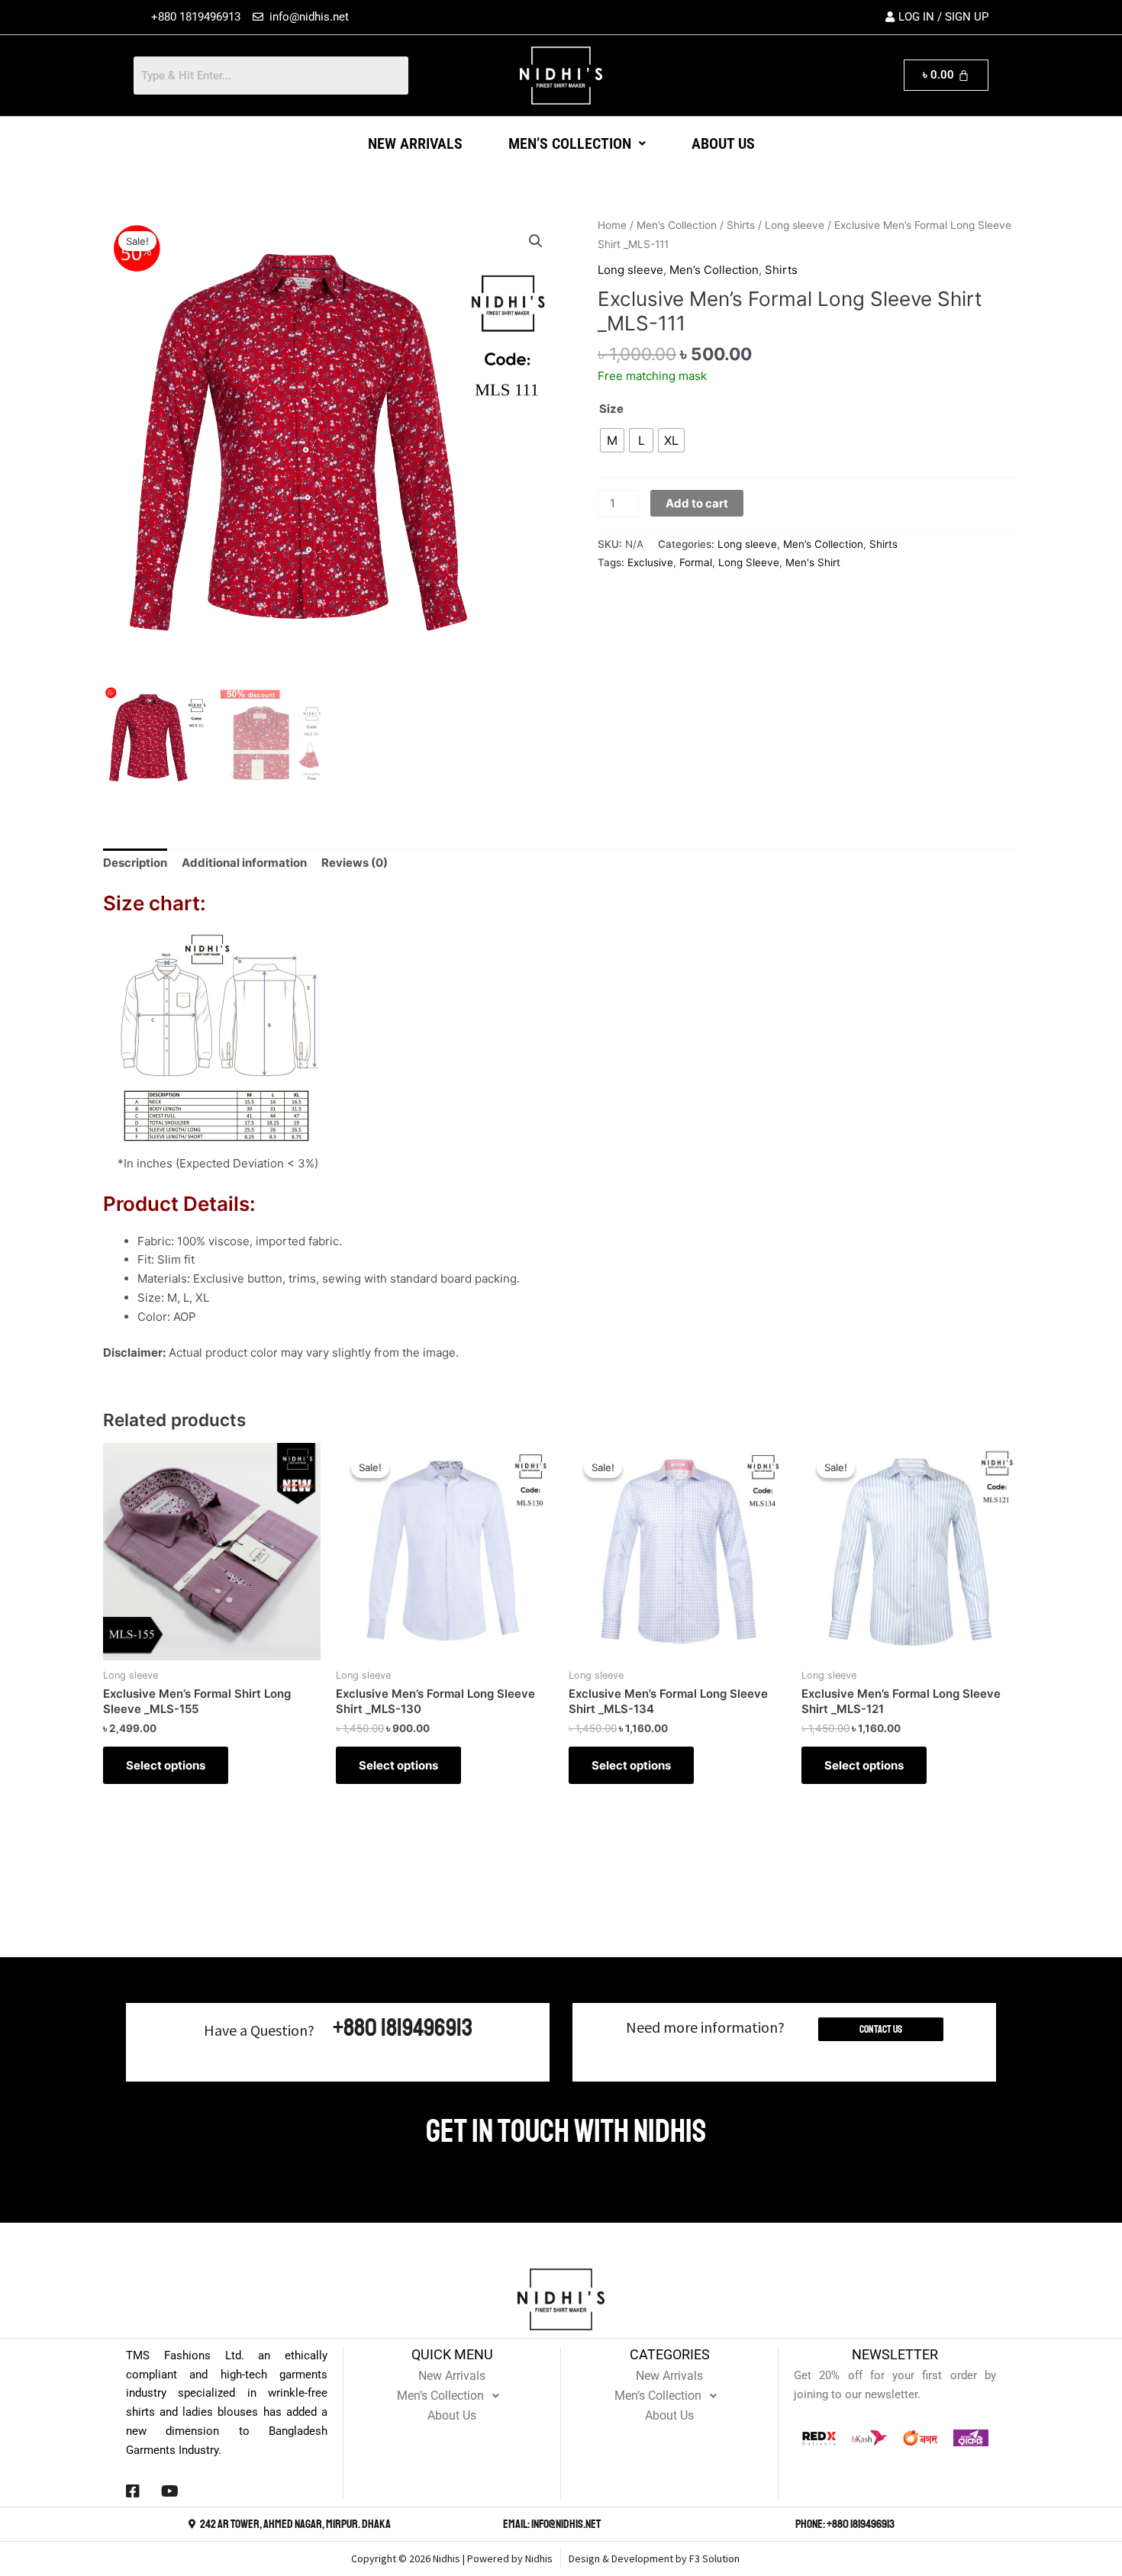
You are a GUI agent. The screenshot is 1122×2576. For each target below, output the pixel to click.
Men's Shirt (813, 562)
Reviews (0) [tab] (355, 863)
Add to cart (697, 503)
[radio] (612, 440)
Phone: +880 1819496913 (845, 2524)
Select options (166, 1765)
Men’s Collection (570, 143)
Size (611, 409)
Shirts (741, 225)
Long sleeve (795, 225)
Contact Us (881, 2029)
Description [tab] (135, 863)
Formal (696, 562)
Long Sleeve (749, 562)
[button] (577, 143)
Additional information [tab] (244, 863)
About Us (723, 143)
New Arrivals (415, 143)
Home (612, 225)
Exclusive (650, 562)
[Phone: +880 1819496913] (787, 2524)
